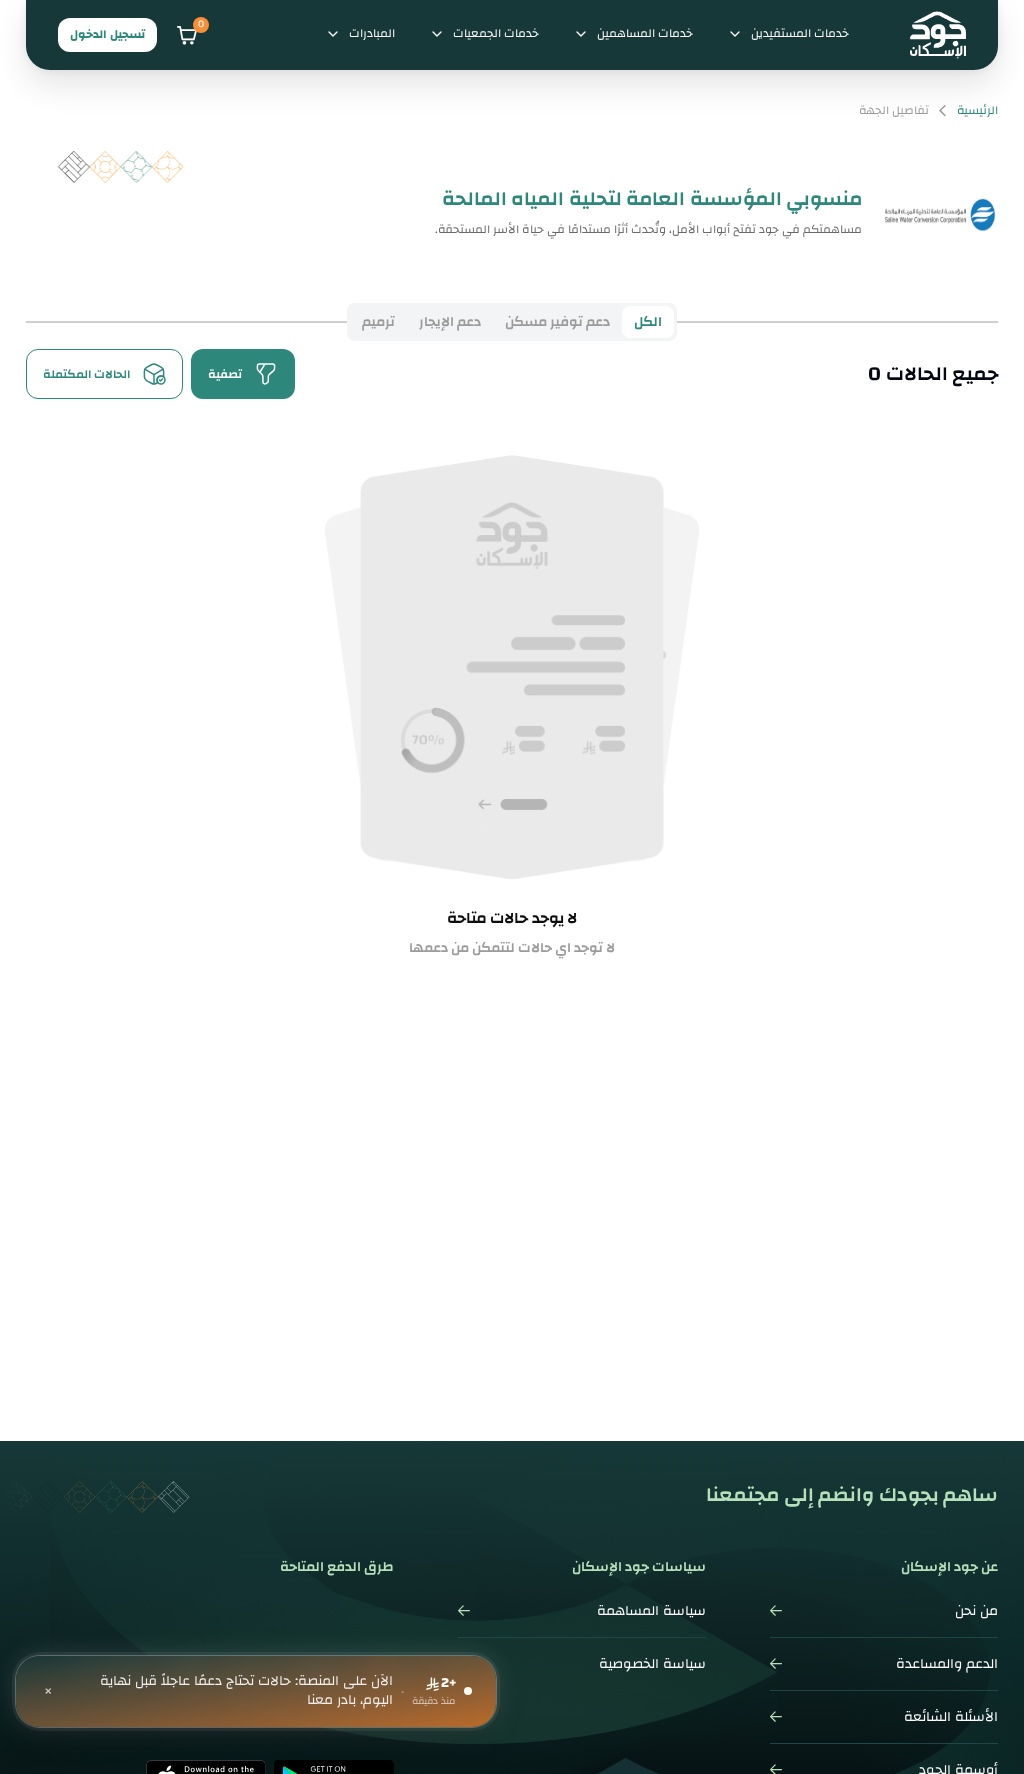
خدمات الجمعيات (496, 33)
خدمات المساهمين (645, 33)
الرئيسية (977, 110)
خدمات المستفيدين (800, 33)
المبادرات (372, 33)
